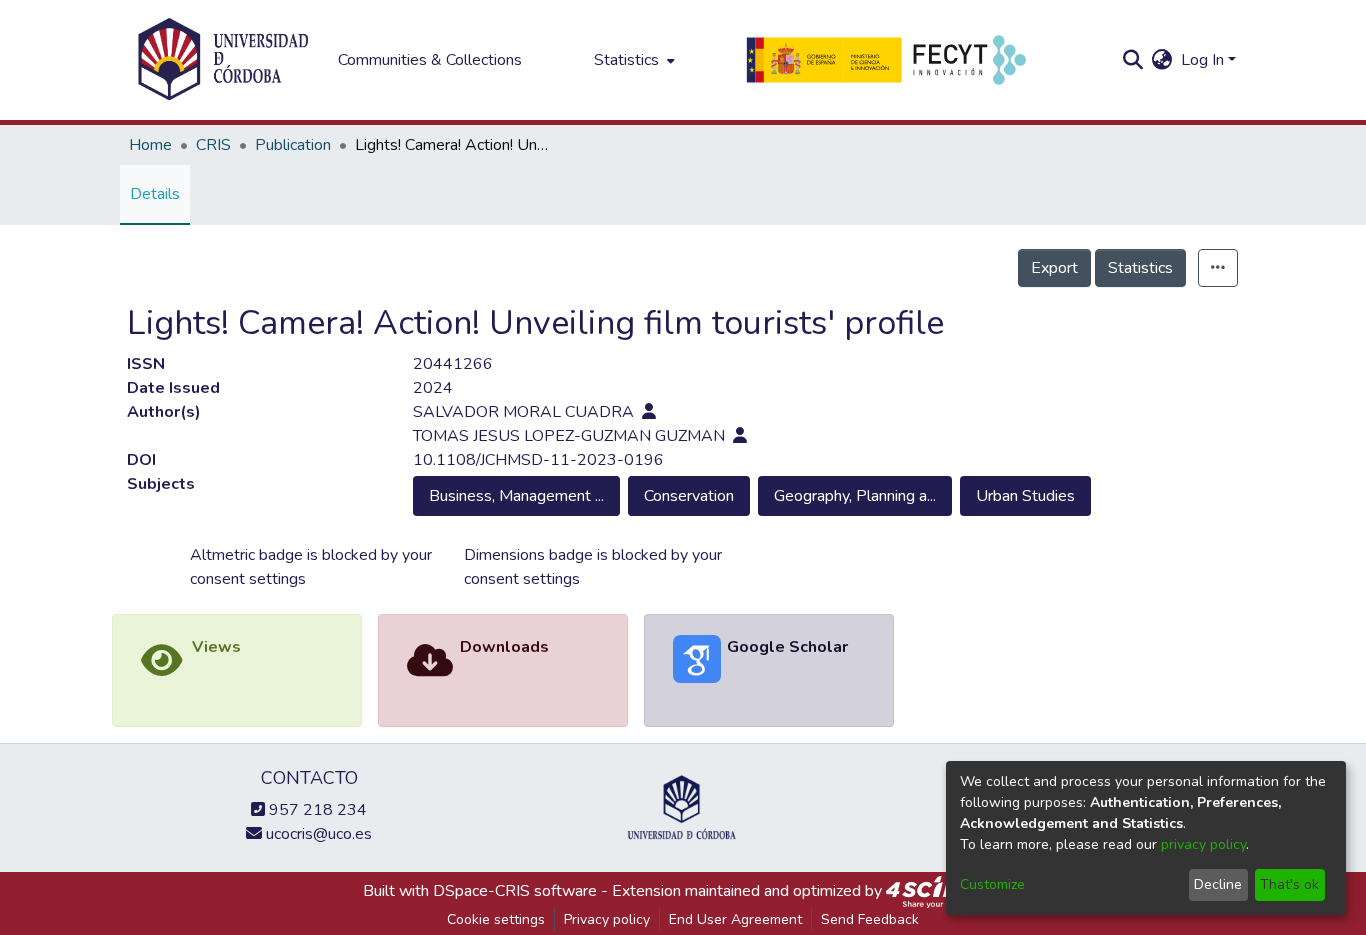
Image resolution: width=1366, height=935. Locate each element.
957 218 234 (316, 810)
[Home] (223, 60)
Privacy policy (607, 919)
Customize (992, 884)
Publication (293, 145)
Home (150, 145)
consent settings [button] (248, 579)
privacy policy (1203, 844)
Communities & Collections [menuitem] (430, 60)
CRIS (213, 145)
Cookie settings (496, 919)
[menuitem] (632, 60)
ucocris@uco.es (317, 834)
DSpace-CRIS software (515, 891)
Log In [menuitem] (1202, 60)
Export (1054, 268)
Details (155, 194)
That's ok (1289, 884)
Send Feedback (870, 919)
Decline (1218, 884)
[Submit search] (1133, 60)
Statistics (1140, 268)
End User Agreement (735, 919)
